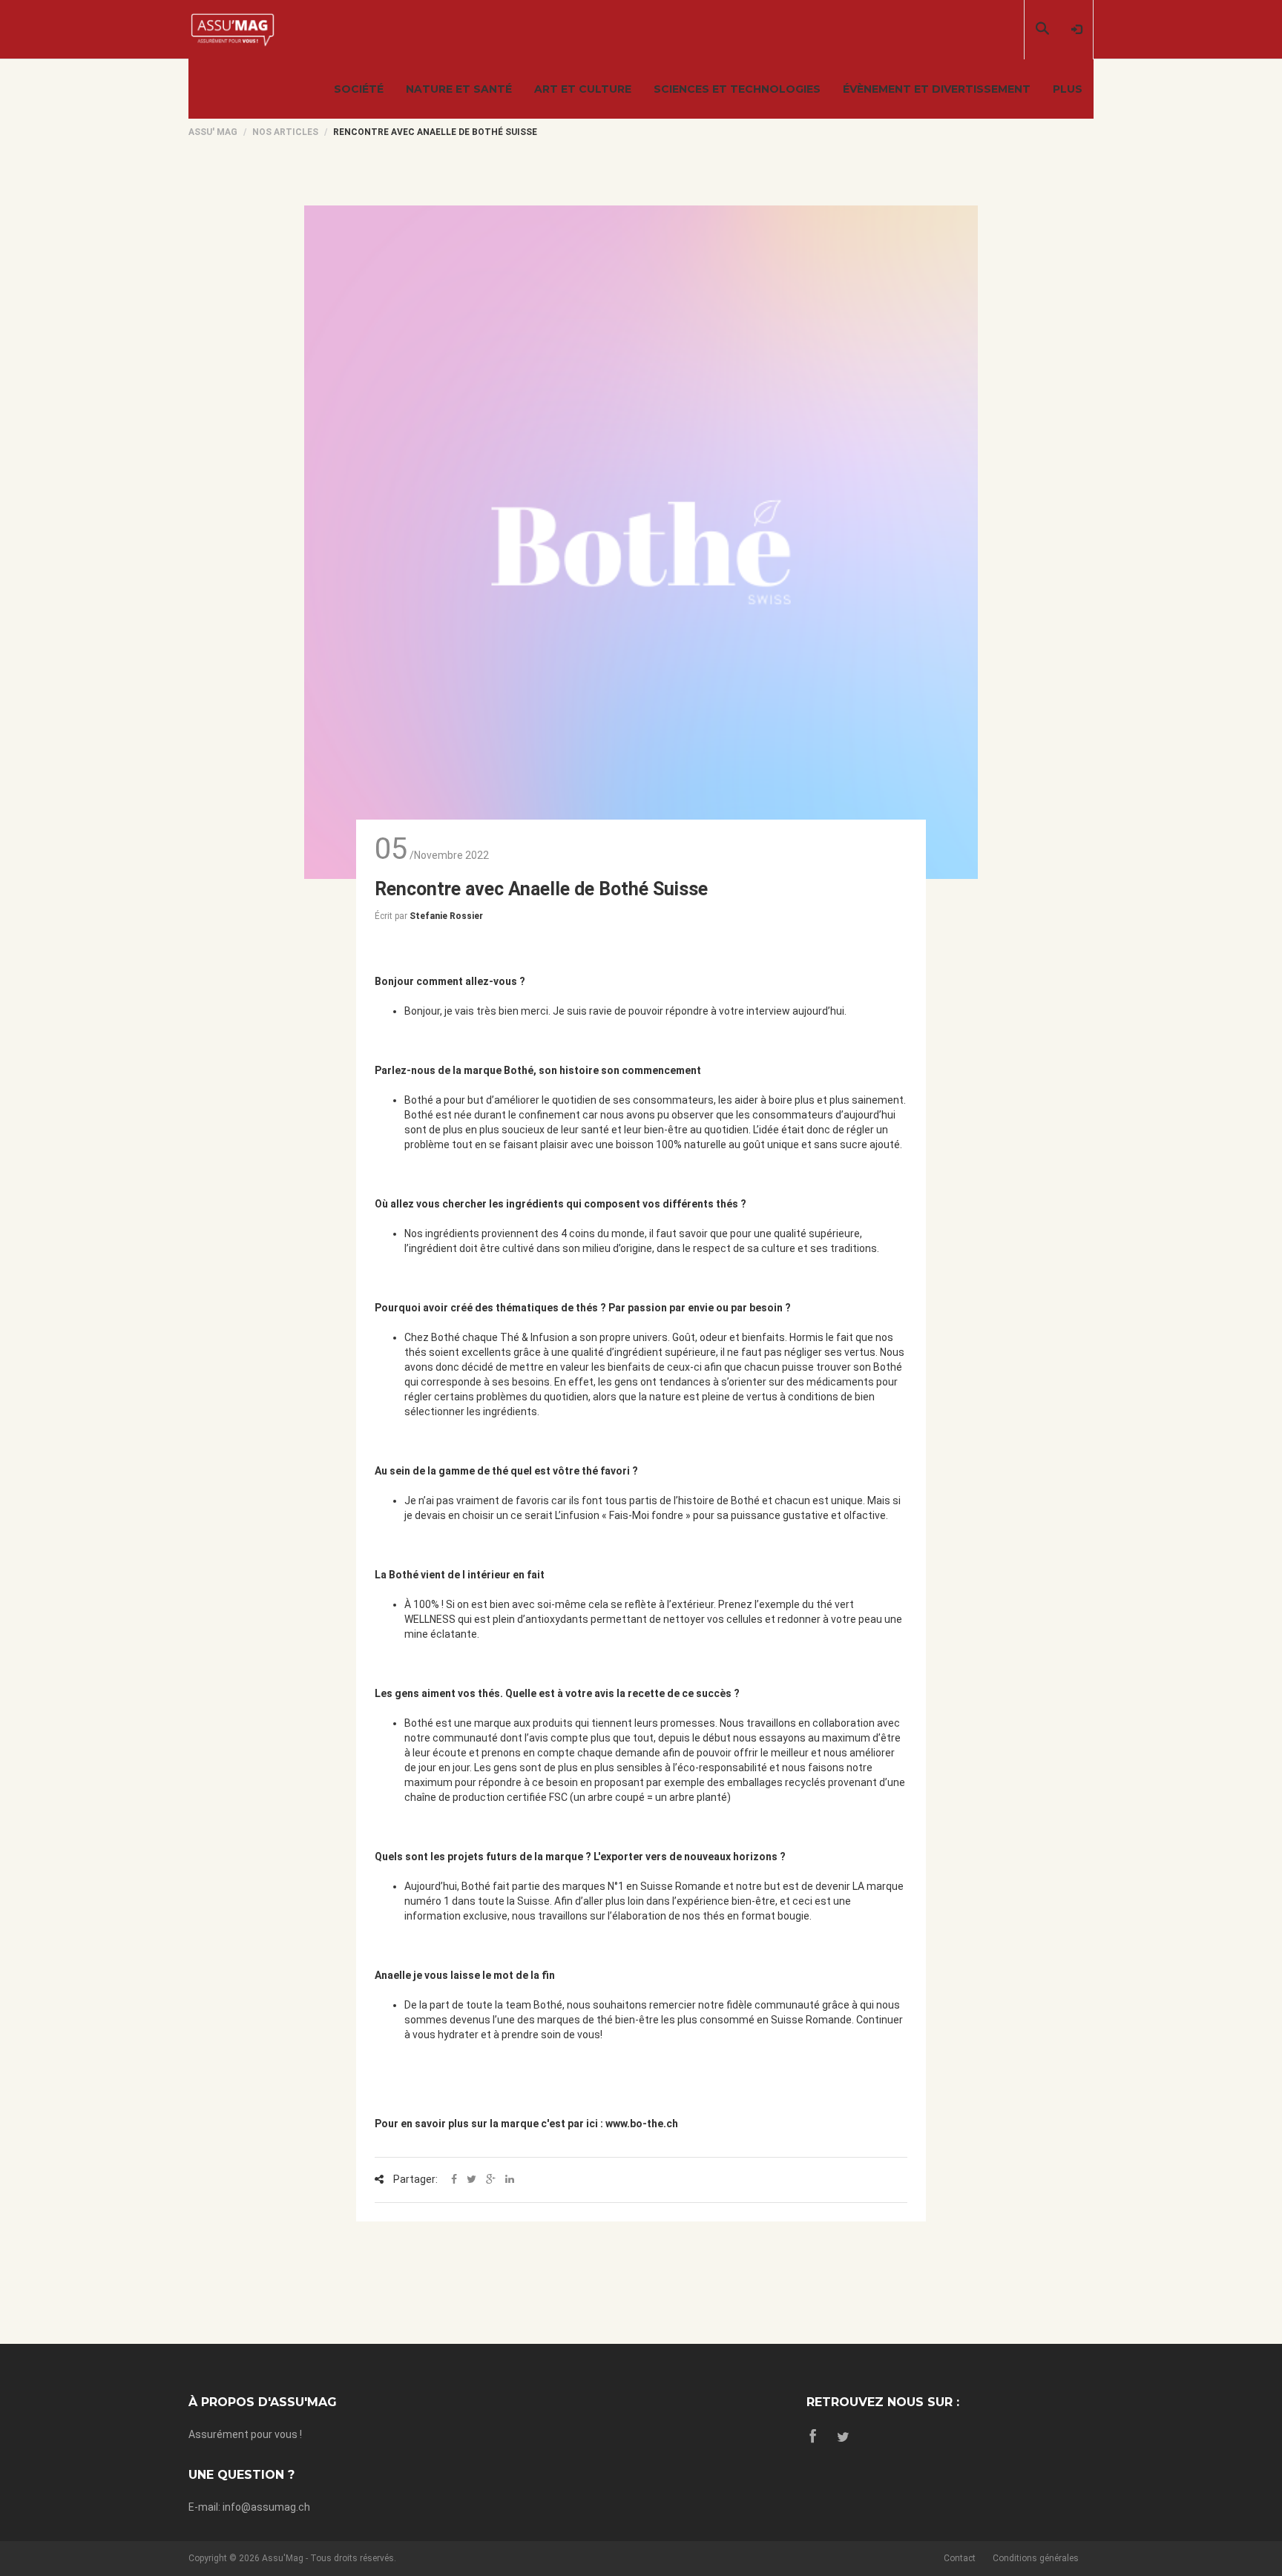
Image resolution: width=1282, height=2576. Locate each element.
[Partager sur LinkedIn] (510, 2180)
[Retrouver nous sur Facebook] (813, 2437)
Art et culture (583, 89)
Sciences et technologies (737, 89)
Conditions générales (1036, 2558)
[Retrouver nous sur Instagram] (843, 2437)
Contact (960, 2558)
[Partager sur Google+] (491, 2180)
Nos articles (285, 132)
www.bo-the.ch (642, 2124)
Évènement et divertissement (937, 89)
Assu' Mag (213, 132)
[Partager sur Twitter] (471, 2180)
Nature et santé (459, 89)
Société (359, 89)
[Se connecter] (1076, 30)
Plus (1068, 89)
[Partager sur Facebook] (454, 2180)
